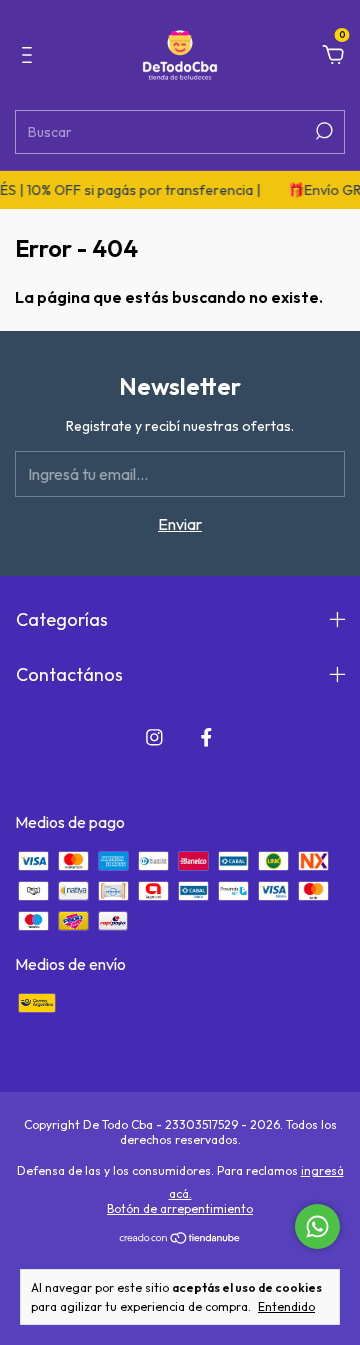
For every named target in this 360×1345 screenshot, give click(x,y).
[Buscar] (322, 131)
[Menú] (30, 56)
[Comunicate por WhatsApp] (317, 1226)
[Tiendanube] (180, 1239)
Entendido (286, 1306)
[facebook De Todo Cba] (206, 737)
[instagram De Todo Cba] (154, 737)
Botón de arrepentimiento (180, 1208)
